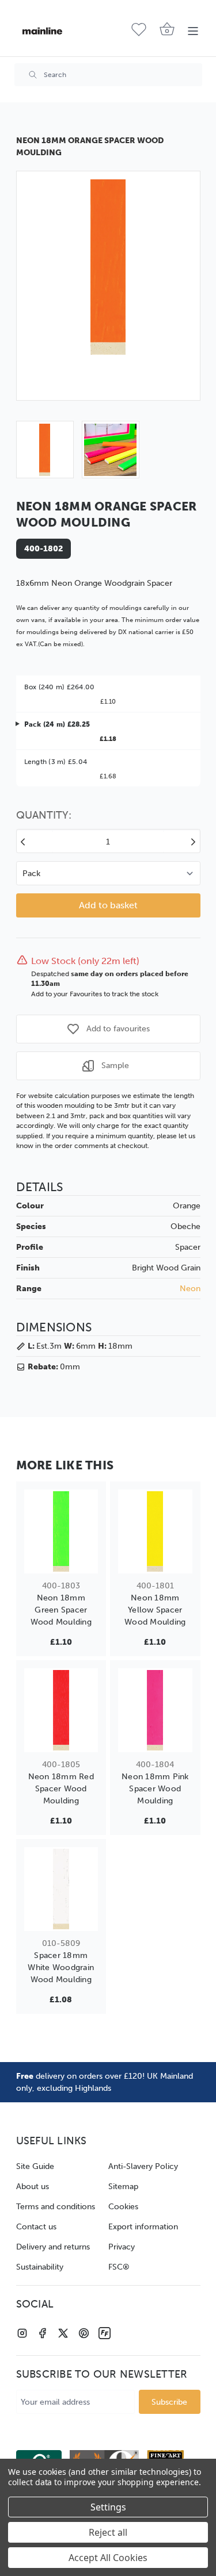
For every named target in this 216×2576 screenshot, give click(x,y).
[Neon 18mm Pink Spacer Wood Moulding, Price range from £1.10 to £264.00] (155, 1710)
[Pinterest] (84, 2333)
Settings (108, 2507)
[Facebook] (42, 2333)
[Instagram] (22, 2333)
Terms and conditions (56, 2207)
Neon (190, 1289)
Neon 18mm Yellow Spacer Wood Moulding (155, 1610)
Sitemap (123, 2187)
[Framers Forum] (105, 2333)
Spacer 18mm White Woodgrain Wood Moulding (61, 1967)
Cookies (123, 2207)
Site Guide (35, 2166)
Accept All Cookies (108, 2558)
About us (33, 2187)
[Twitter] (63, 2333)
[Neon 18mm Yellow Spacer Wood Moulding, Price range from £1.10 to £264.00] (155, 1531)
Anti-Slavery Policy (143, 2166)
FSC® (119, 2267)
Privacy (122, 2247)
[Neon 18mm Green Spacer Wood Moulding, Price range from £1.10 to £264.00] (61, 1531)
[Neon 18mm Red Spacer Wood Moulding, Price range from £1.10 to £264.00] (61, 1710)
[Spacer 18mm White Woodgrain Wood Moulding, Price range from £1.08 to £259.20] (61, 1889)
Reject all (108, 2532)
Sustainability (40, 2267)
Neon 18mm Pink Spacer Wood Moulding (155, 1789)
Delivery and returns (53, 2247)
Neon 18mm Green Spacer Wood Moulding (61, 1610)
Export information (143, 2227)
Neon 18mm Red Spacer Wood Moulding (61, 1789)
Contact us (36, 2227)
